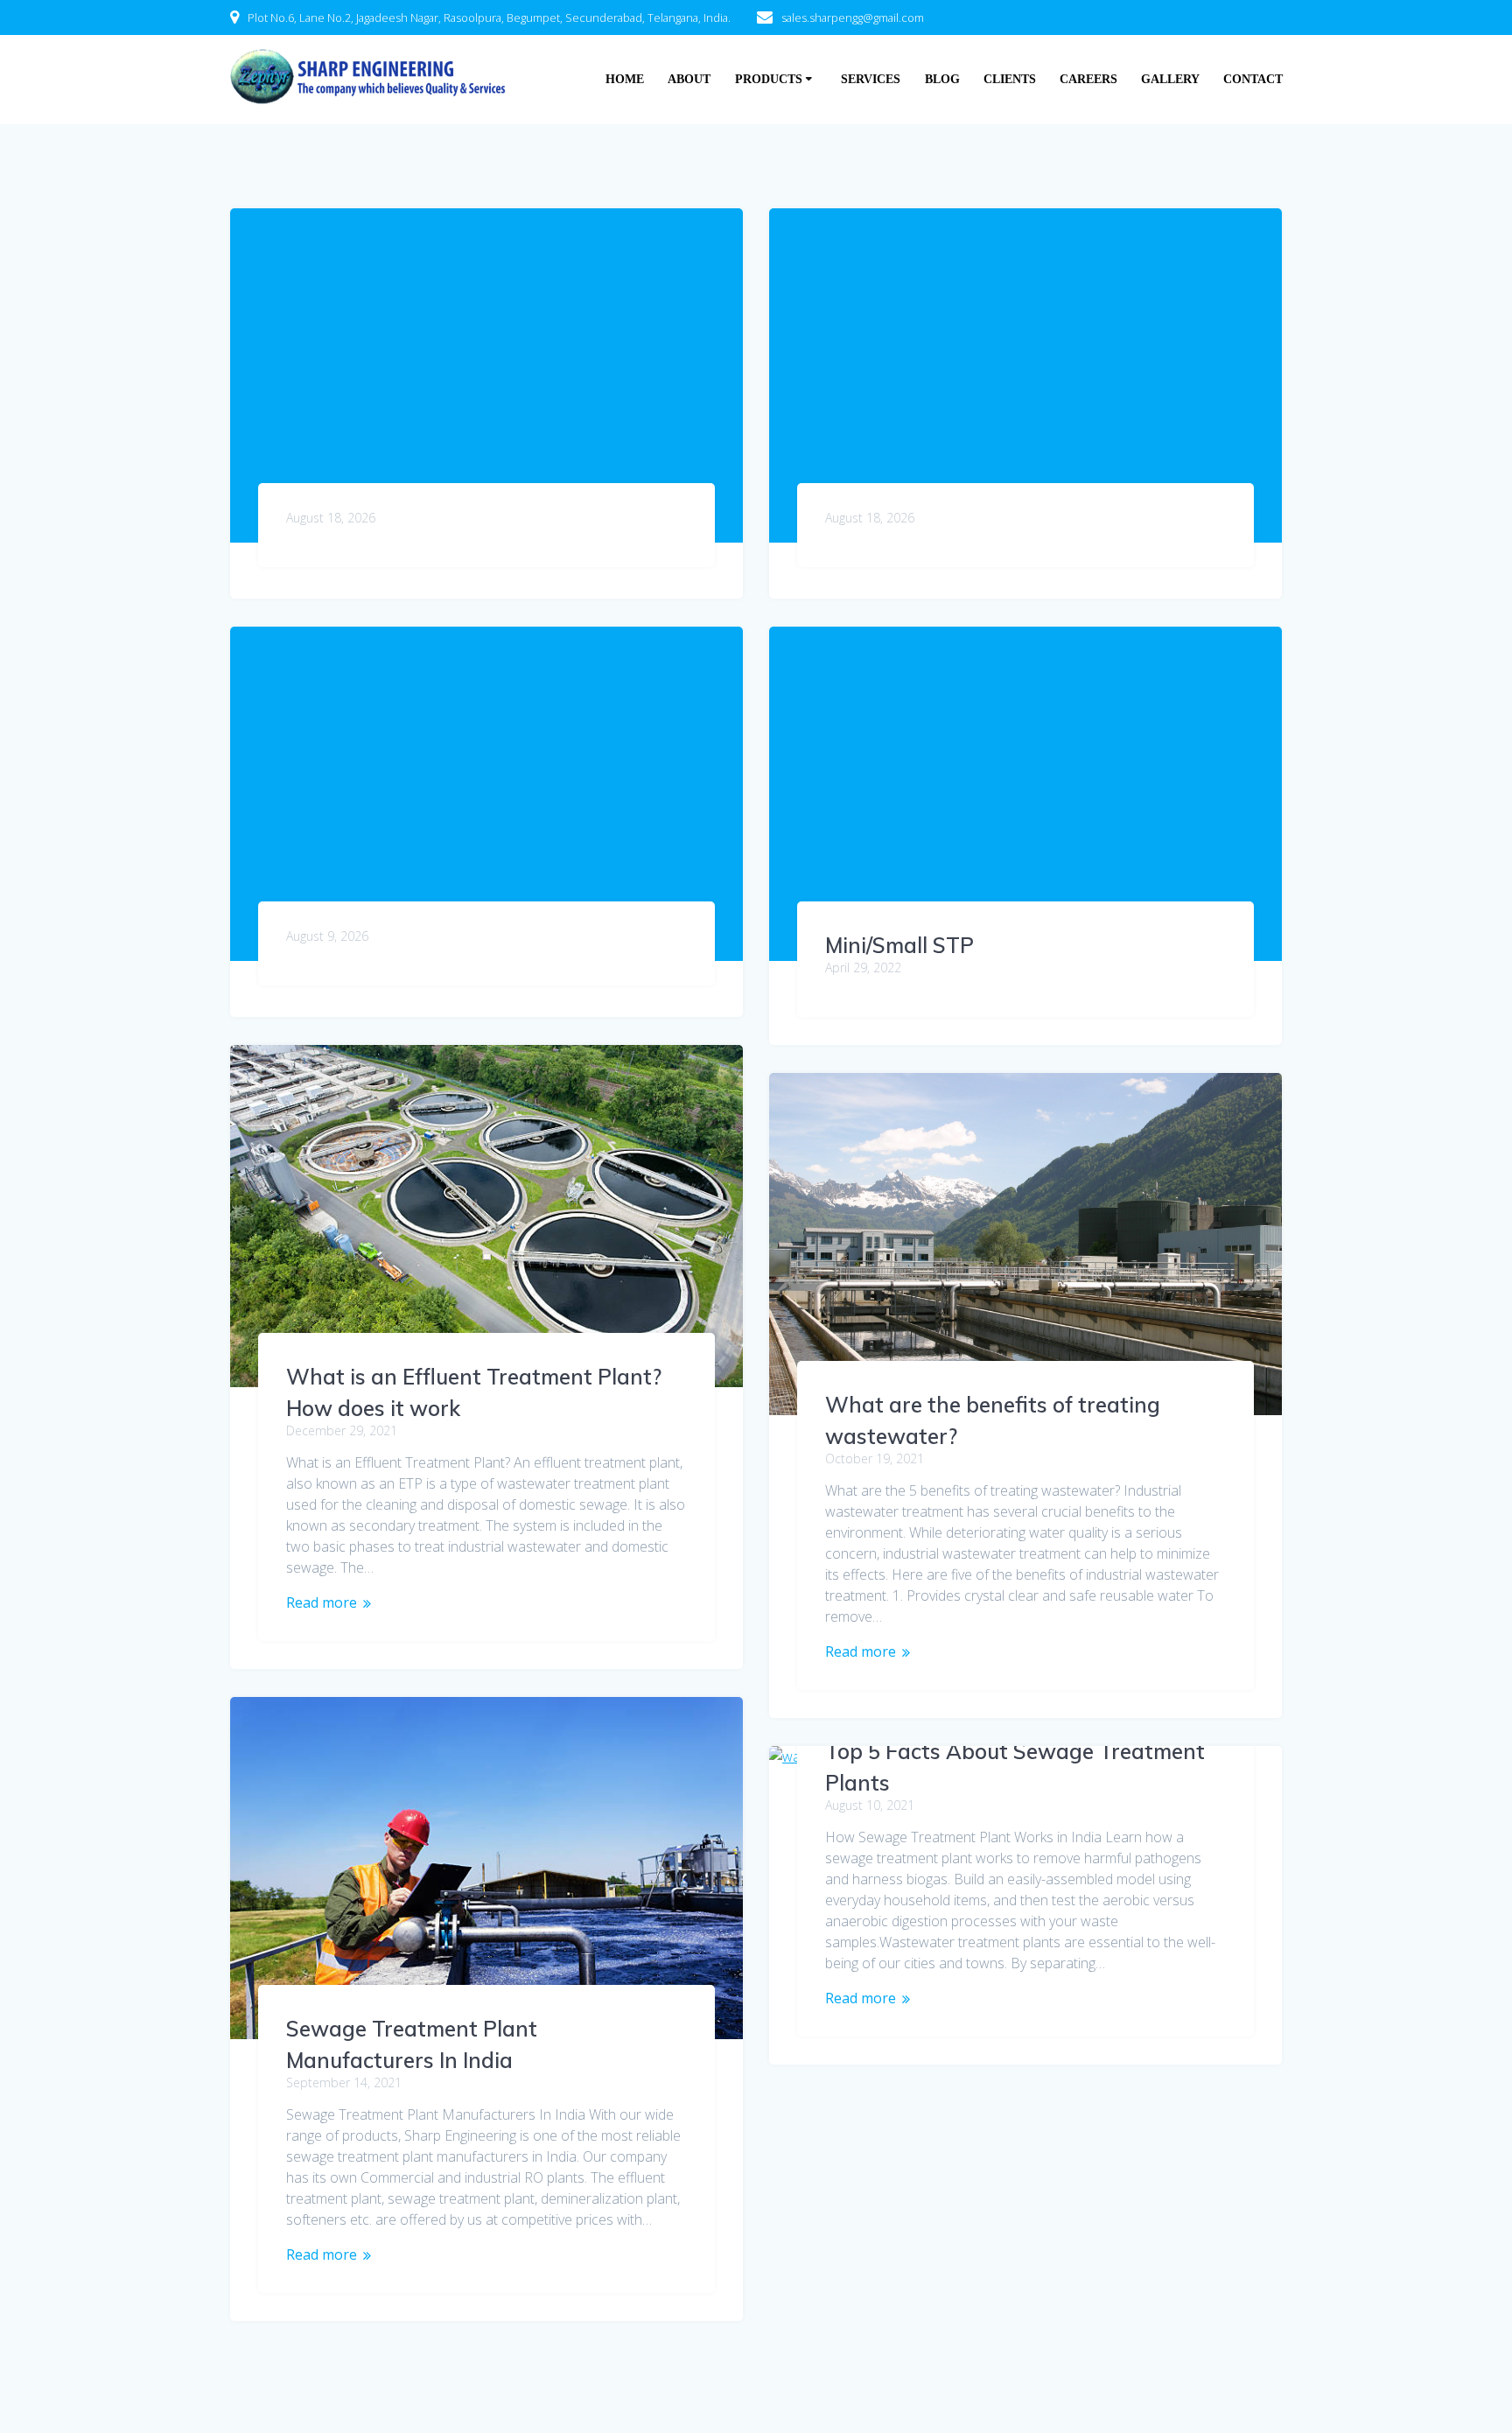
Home (625, 79)
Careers (1088, 79)
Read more (322, 1602)
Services (871, 79)
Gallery (1170, 79)
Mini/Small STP (899, 945)
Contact (1253, 79)
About (689, 79)
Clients (1010, 79)
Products (769, 79)
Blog (942, 79)
